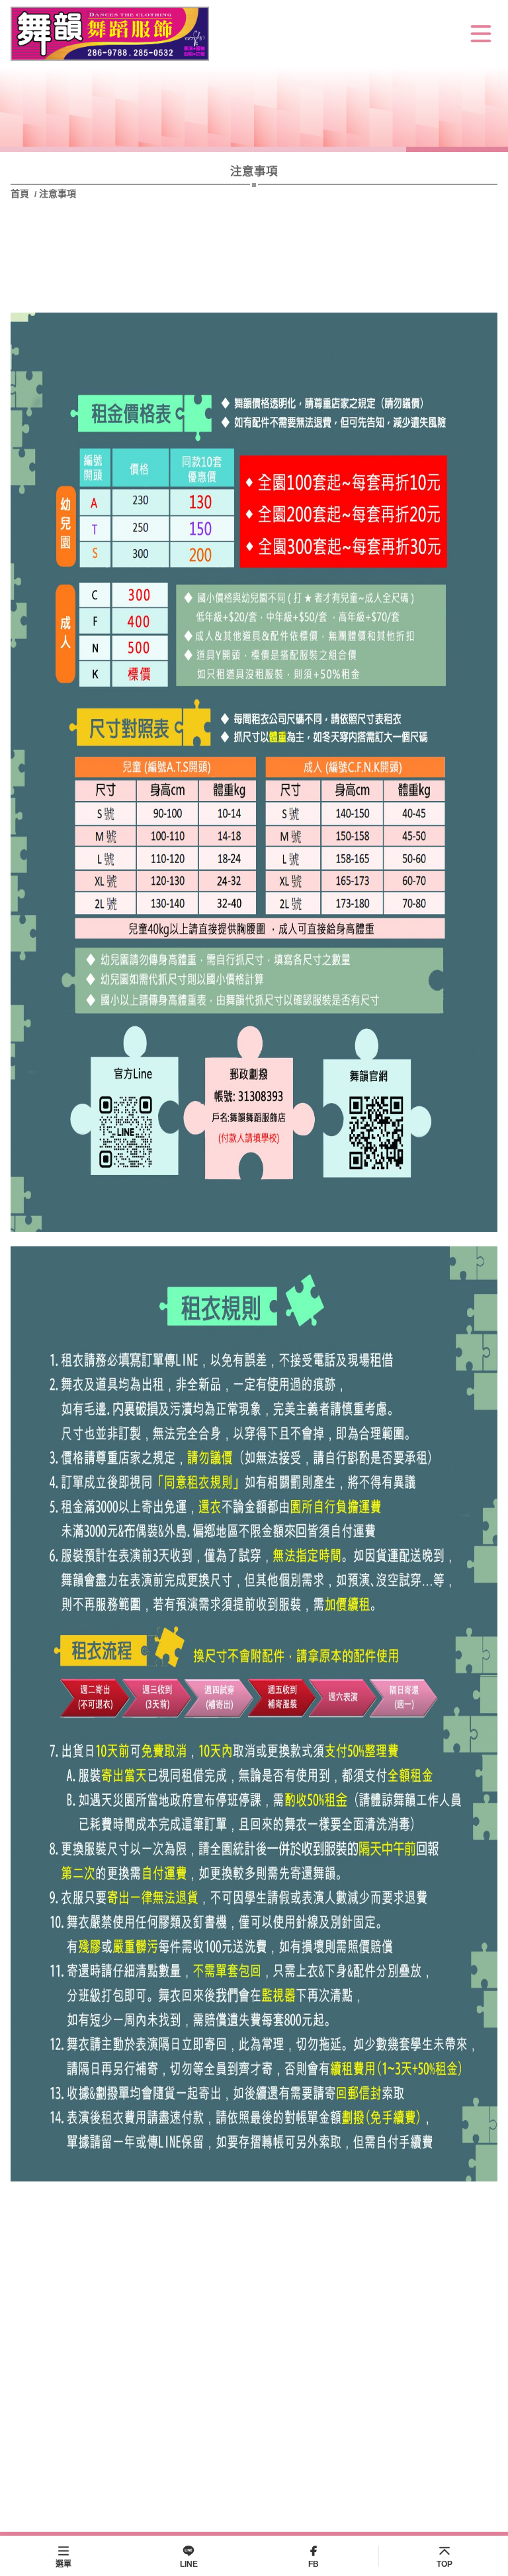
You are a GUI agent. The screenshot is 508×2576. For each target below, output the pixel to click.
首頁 (21, 194)
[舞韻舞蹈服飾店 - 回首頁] (110, 34)
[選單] (481, 34)
